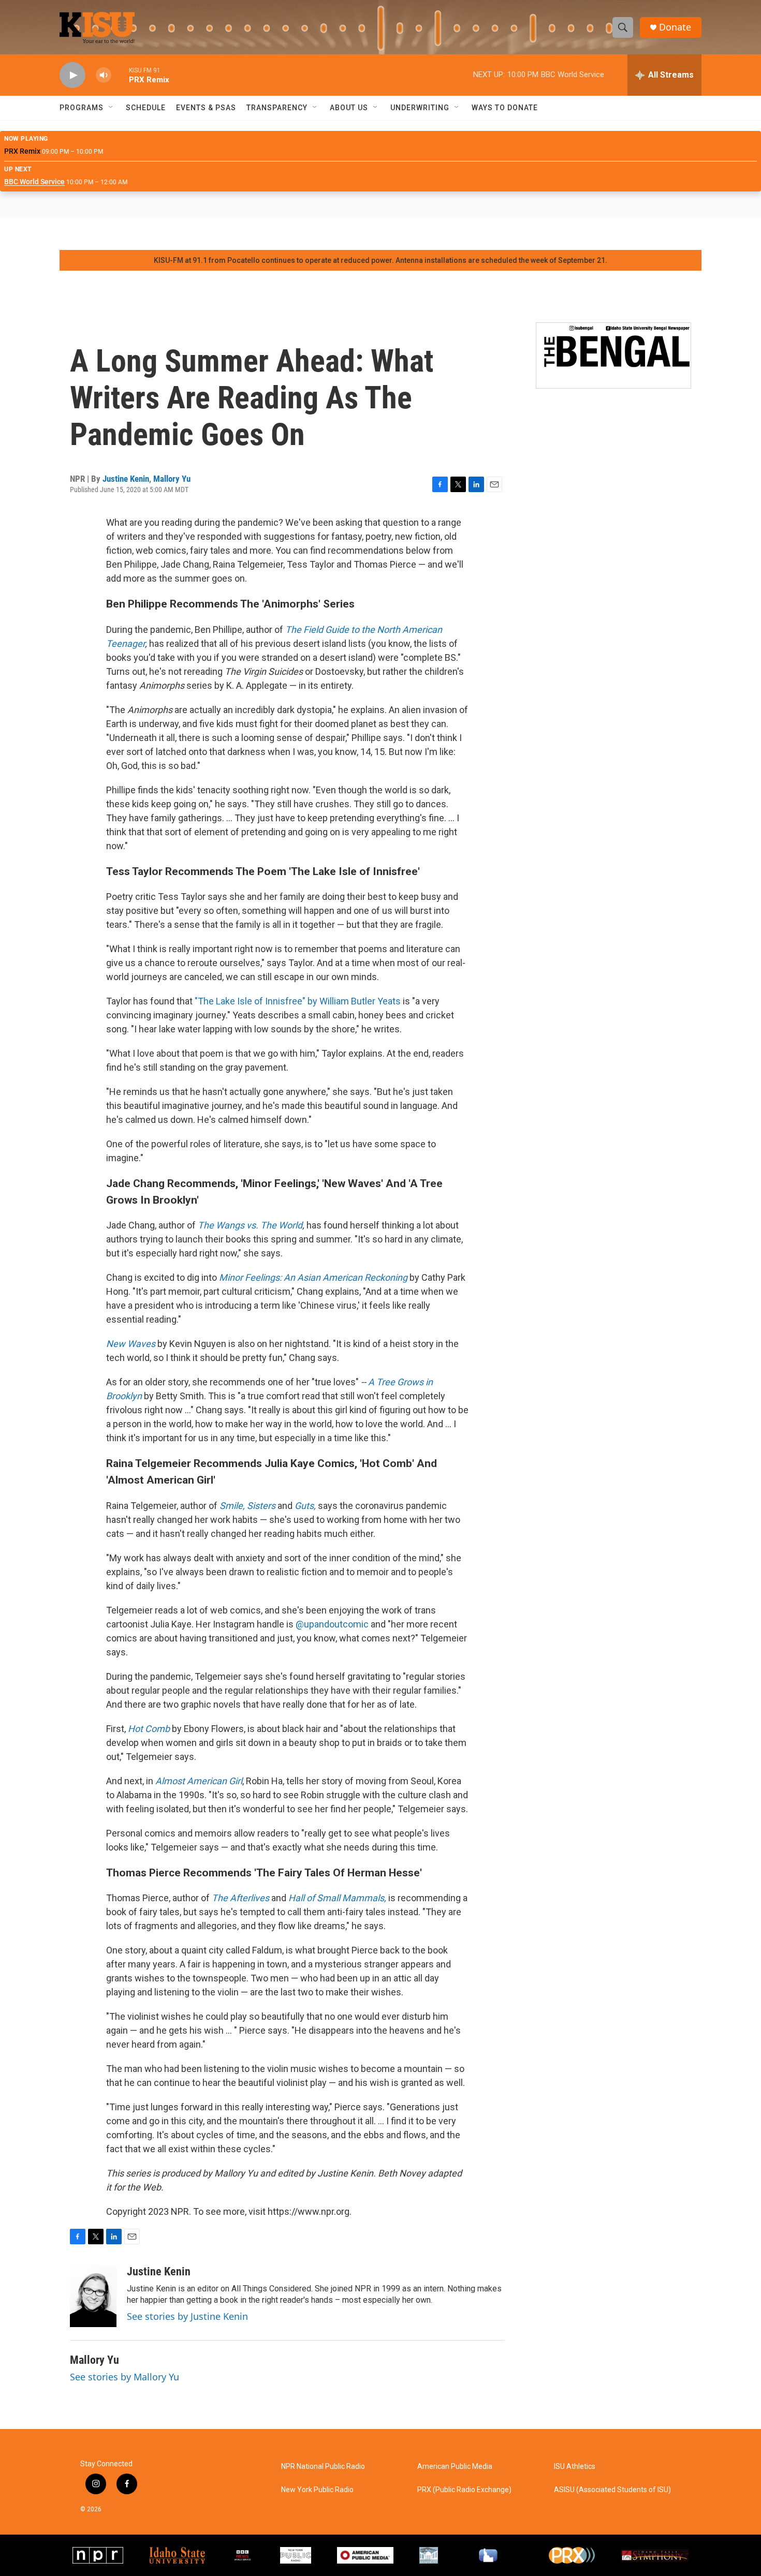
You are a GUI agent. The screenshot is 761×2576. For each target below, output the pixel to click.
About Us (349, 108)
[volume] (104, 75)
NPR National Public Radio (323, 2467)
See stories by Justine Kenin (187, 2316)
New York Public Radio (317, 2490)
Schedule (146, 108)
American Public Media (455, 2467)
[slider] (120, 75)
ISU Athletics (575, 2467)
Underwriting (420, 108)
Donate (675, 27)
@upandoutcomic (332, 1624)
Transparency (277, 108)
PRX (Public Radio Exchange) (464, 2490)
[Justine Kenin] (93, 2296)
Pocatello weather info (166, 234)
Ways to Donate (505, 108)
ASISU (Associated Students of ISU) (612, 2490)
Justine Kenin (126, 479)
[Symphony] (429, 2556)
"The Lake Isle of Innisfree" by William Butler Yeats (298, 1001)
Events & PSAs (206, 108)
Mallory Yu (172, 479)
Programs (82, 108)
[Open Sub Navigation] (111, 108)
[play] (72, 75)
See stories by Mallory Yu (125, 2377)
